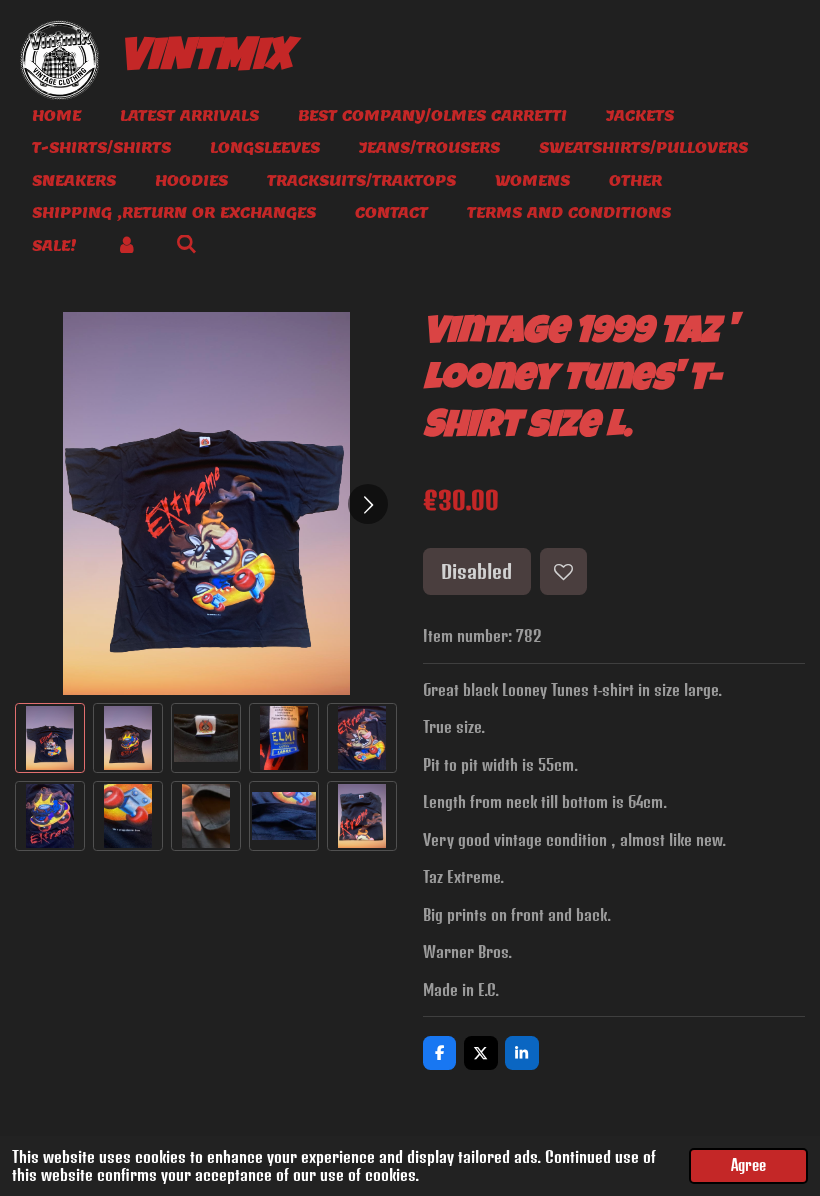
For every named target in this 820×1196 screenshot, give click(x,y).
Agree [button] (748, 1165)
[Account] (126, 246)
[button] (50, 738)
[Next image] (368, 504)
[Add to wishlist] (563, 571)
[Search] (186, 244)
